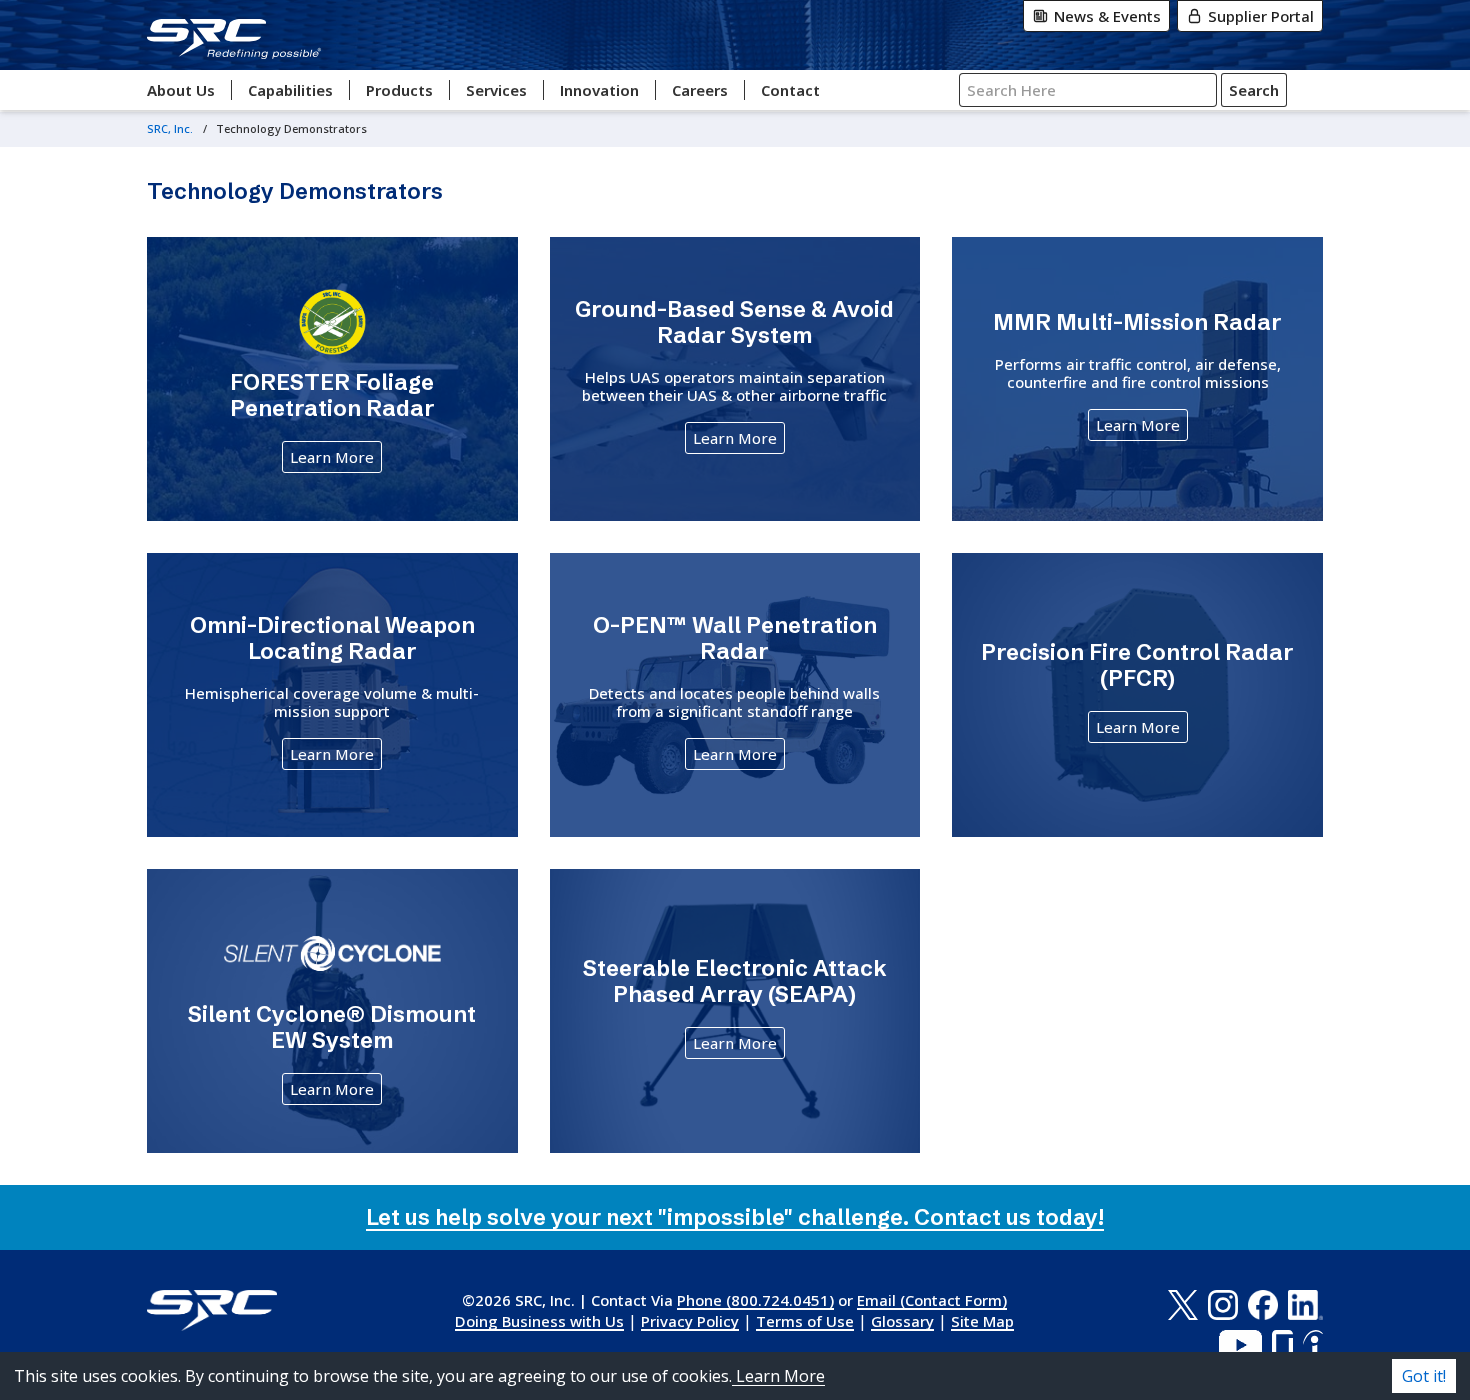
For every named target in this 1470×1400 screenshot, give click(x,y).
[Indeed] (1313, 1345)
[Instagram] (1223, 1305)
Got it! (1424, 1376)
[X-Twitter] (1182, 1305)
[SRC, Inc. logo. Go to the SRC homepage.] (212, 1310)
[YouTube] (1240, 1345)
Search (1254, 90)
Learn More (332, 457)
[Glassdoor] (1282, 1345)
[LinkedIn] (1305, 1305)
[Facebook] (1263, 1305)
